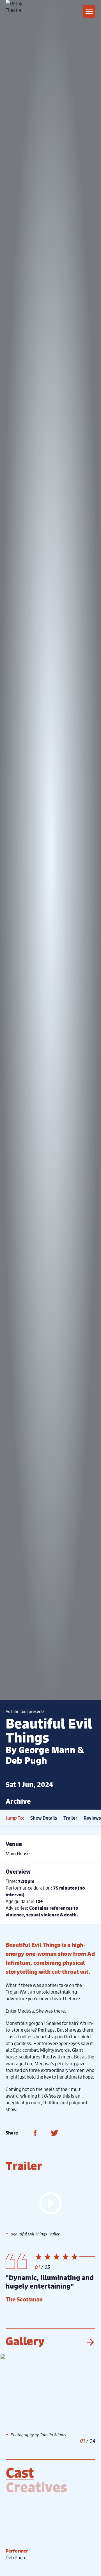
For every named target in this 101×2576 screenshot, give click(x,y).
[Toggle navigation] (89, 11)
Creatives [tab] (36, 2487)
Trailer (70, 1818)
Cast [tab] (20, 2473)
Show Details (44, 1818)
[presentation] (90, 2342)
